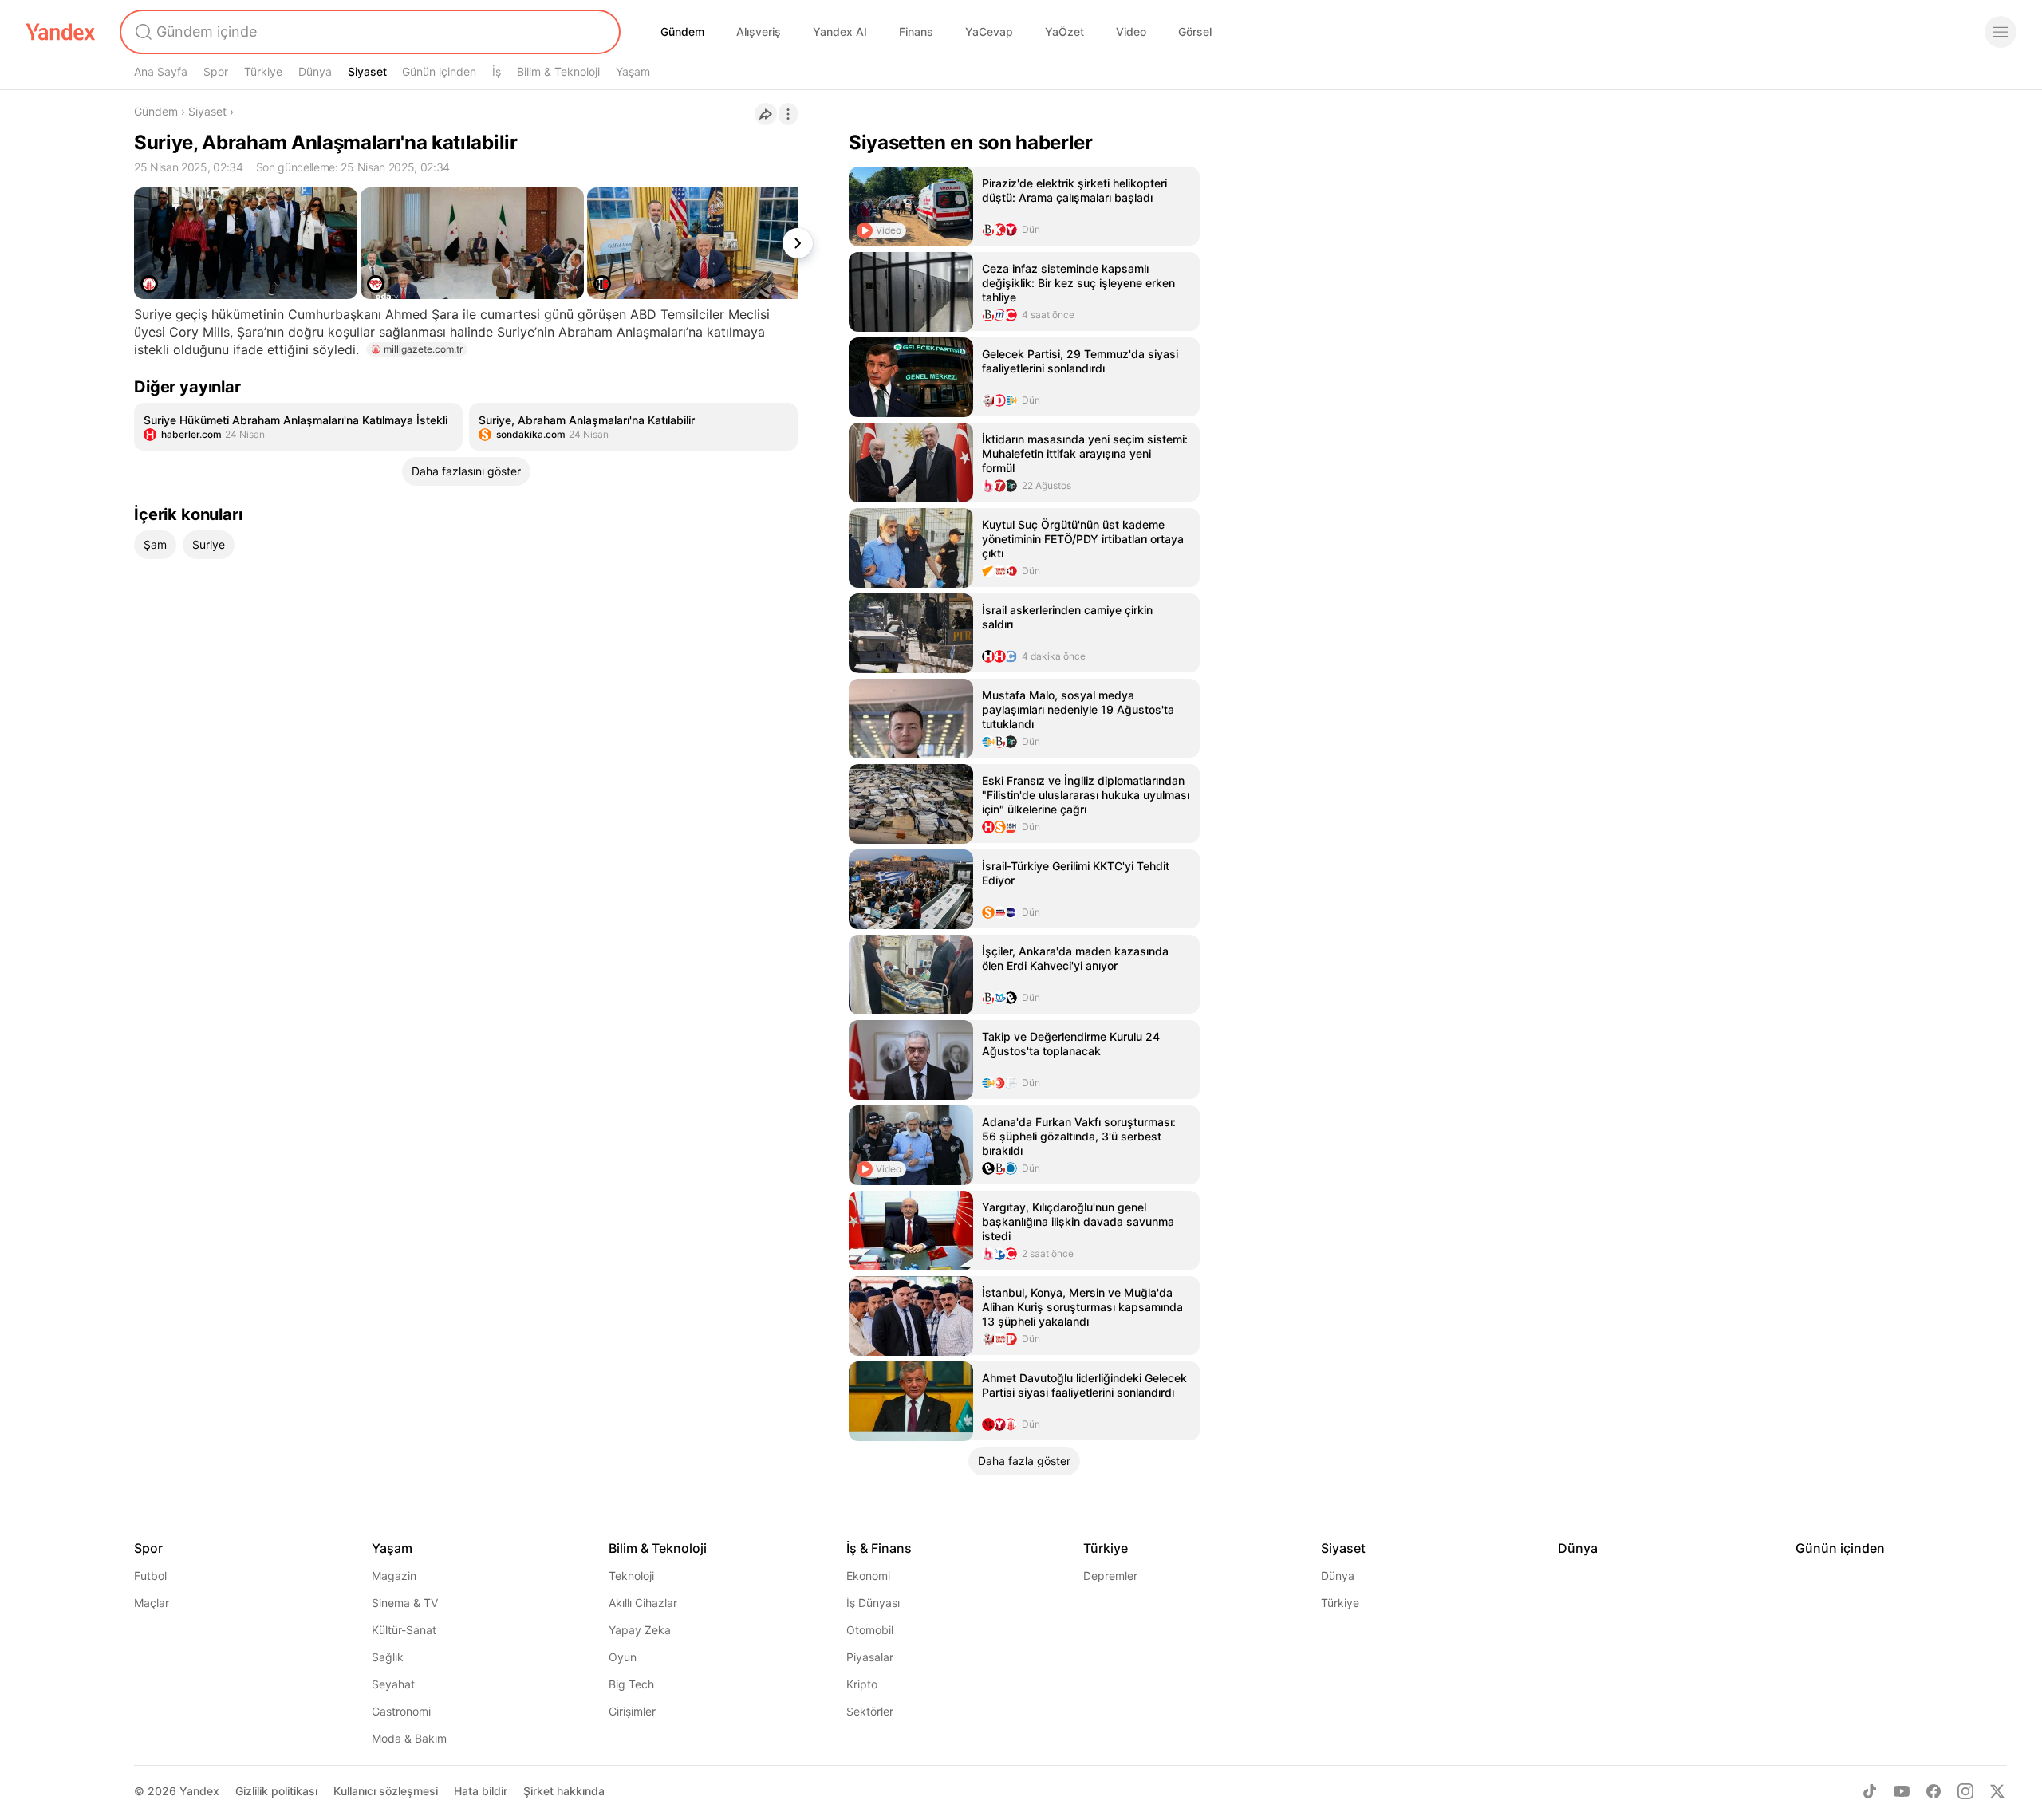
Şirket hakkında (564, 1791)
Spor (216, 71)
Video (1131, 32)
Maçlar (152, 1603)
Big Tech (631, 1684)
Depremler (1110, 1576)
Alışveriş (759, 32)
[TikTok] (1870, 1791)
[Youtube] (1902, 1791)
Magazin (394, 1576)
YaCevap (989, 32)
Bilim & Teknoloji (558, 71)
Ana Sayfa (161, 71)
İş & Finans (879, 1548)
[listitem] (298, 427)
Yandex (199, 1791)
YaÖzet (1064, 32)
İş (497, 71)
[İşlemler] (788, 114)
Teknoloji (631, 1576)
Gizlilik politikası (276, 1791)
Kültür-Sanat (404, 1630)
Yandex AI (840, 32)
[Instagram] (1965, 1791)
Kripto (862, 1684)
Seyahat (393, 1684)
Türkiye (263, 71)
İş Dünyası (873, 1603)
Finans (916, 32)
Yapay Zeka (640, 1630)
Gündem (682, 32)
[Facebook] (1934, 1791)
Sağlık (388, 1657)
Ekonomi (868, 1576)
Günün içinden (439, 71)
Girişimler (632, 1711)
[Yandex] (61, 32)
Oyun (623, 1657)
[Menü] (2001, 32)
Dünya (315, 71)
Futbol (150, 1576)
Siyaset (367, 71)
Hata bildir (481, 1791)
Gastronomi (401, 1711)
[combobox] (369, 32)
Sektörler (870, 1711)
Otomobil (870, 1630)
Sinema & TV (405, 1603)
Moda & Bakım (409, 1738)
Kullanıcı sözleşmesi (386, 1791)
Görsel (1195, 32)
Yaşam (633, 71)
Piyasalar (870, 1657)
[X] (1997, 1791)
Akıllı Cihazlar (643, 1603)
